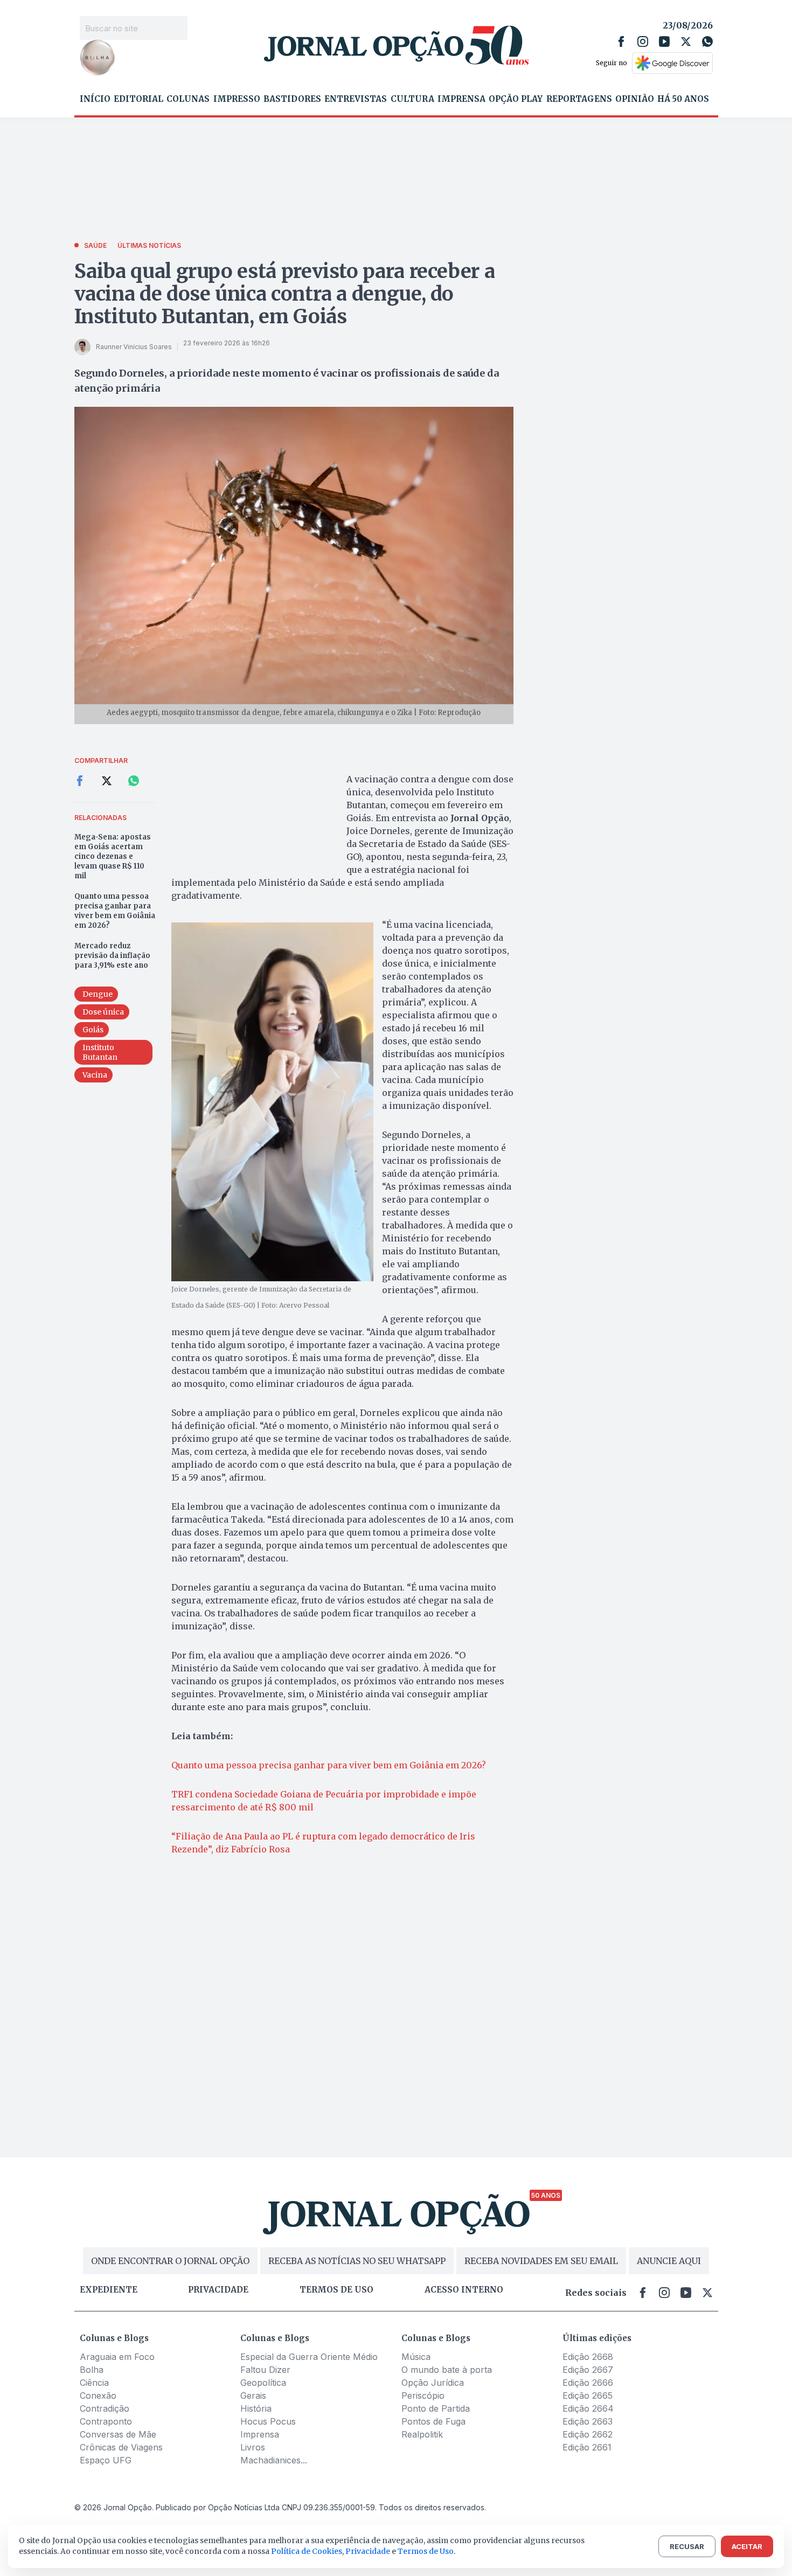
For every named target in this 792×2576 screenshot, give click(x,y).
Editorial (138, 99)
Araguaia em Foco (117, 2357)
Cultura (412, 99)
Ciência (94, 2383)
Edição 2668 (588, 2357)
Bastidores (292, 99)
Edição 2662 (588, 2434)
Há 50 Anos (683, 99)
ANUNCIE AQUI (669, 2261)
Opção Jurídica (433, 2383)
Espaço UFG (106, 2460)
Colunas (188, 99)
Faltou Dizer (265, 2370)
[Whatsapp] (707, 41)
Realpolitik (422, 2434)
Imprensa (461, 99)
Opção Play (516, 99)
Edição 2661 (587, 2447)
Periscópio (423, 2396)
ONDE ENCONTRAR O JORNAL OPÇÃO (170, 2261)
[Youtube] (664, 41)
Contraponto (106, 2421)
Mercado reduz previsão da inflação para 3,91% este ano (112, 956)
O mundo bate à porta (447, 2370)
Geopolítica (263, 2383)
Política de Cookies (307, 2551)
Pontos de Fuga (433, 2421)
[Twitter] (686, 41)
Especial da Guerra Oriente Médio (309, 2357)
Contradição (105, 2408)
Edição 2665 (588, 2396)
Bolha (92, 2370)
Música (416, 2357)
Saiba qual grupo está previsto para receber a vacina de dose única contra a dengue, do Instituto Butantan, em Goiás (285, 294)
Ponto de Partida (436, 2408)
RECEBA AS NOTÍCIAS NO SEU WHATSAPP (357, 2261)
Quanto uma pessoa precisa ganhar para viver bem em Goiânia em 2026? (115, 911)
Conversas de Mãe (118, 2434)
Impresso (237, 99)
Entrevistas (356, 99)
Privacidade (218, 2290)
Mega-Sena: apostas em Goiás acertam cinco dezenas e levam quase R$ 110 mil (113, 856)
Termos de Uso (426, 2551)
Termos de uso (336, 2290)
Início (95, 99)
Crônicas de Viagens (121, 2447)
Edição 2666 (588, 2383)
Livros (253, 2447)
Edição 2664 (588, 2408)
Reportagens (579, 99)
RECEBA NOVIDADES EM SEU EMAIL (541, 2261)
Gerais (253, 2396)
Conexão (98, 2396)
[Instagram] (643, 41)
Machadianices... (274, 2460)
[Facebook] (621, 41)
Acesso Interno (464, 2290)
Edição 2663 (588, 2421)
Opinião (635, 99)
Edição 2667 (588, 2370)
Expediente (109, 2290)
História (256, 2408)
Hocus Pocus (268, 2421)
